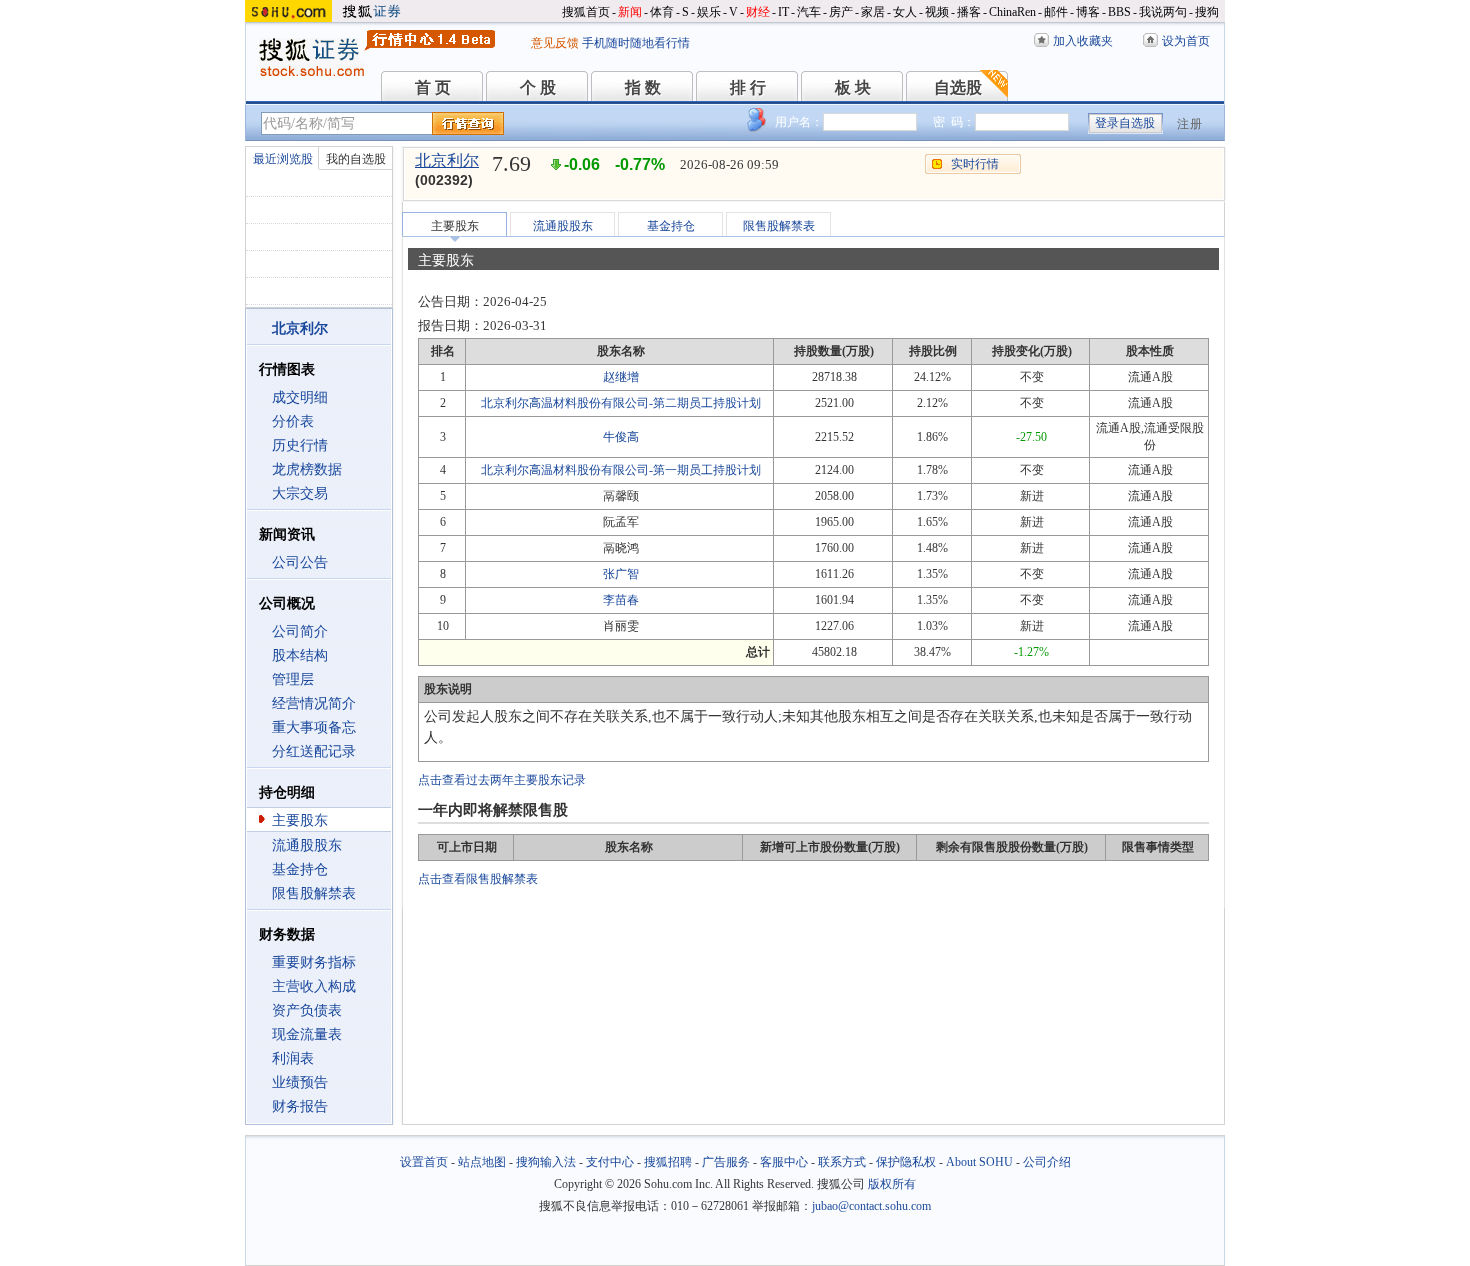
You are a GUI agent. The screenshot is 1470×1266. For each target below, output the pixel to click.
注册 (1190, 124)
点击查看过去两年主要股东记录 (502, 780)
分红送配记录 (314, 751)
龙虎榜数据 (307, 469)
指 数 (643, 87)
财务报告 (300, 1106)
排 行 (748, 87)
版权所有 (892, 1184)
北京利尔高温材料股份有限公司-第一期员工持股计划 (621, 470)
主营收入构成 (314, 986)
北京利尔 (447, 160)
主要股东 (300, 820)
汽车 (809, 12)
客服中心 (784, 1162)
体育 (662, 12)
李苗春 (621, 600)
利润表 (293, 1058)
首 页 (433, 87)
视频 (937, 12)
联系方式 (842, 1162)
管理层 (293, 679)
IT (783, 12)
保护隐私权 (906, 1162)
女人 (905, 12)
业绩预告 (300, 1082)
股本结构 (300, 655)
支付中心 (610, 1162)
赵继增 (621, 377)
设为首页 (1186, 41)
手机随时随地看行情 (636, 43)
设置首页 (424, 1162)
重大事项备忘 (314, 727)
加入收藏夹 (1083, 41)
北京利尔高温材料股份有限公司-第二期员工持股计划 (621, 403)
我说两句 (1163, 12)
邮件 (1056, 12)
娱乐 (709, 12)
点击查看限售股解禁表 (478, 879)
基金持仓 (300, 869)
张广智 (621, 574)
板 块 (853, 87)
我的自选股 (356, 159)
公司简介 (300, 631)
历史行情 (300, 445)
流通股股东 (307, 845)
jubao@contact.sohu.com (871, 1206)
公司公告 (300, 562)
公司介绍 (1047, 1162)
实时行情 (975, 164)
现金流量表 (307, 1034)
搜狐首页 (586, 12)
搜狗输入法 (546, 1162)
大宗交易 (300, 493)
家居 (873, 12)
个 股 (538, 87)
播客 (969, 12)
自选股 (958, 87)
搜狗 (1207, 12)
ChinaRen (1012, 12)
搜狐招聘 (668, 1162)
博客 (1088, 12)
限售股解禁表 (314, 893)
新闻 (630, 12)
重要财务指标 (314, 962)
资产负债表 (307, 1010)
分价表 (293, 421)
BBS (1119, 12)
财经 (758, 12)
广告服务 (726, 1162)
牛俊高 (621, 437)
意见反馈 (555, 43)
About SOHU (979, 1162)
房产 (841, 12)
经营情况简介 (314, 703)
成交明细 (300, 397)
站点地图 (482, 1162)
